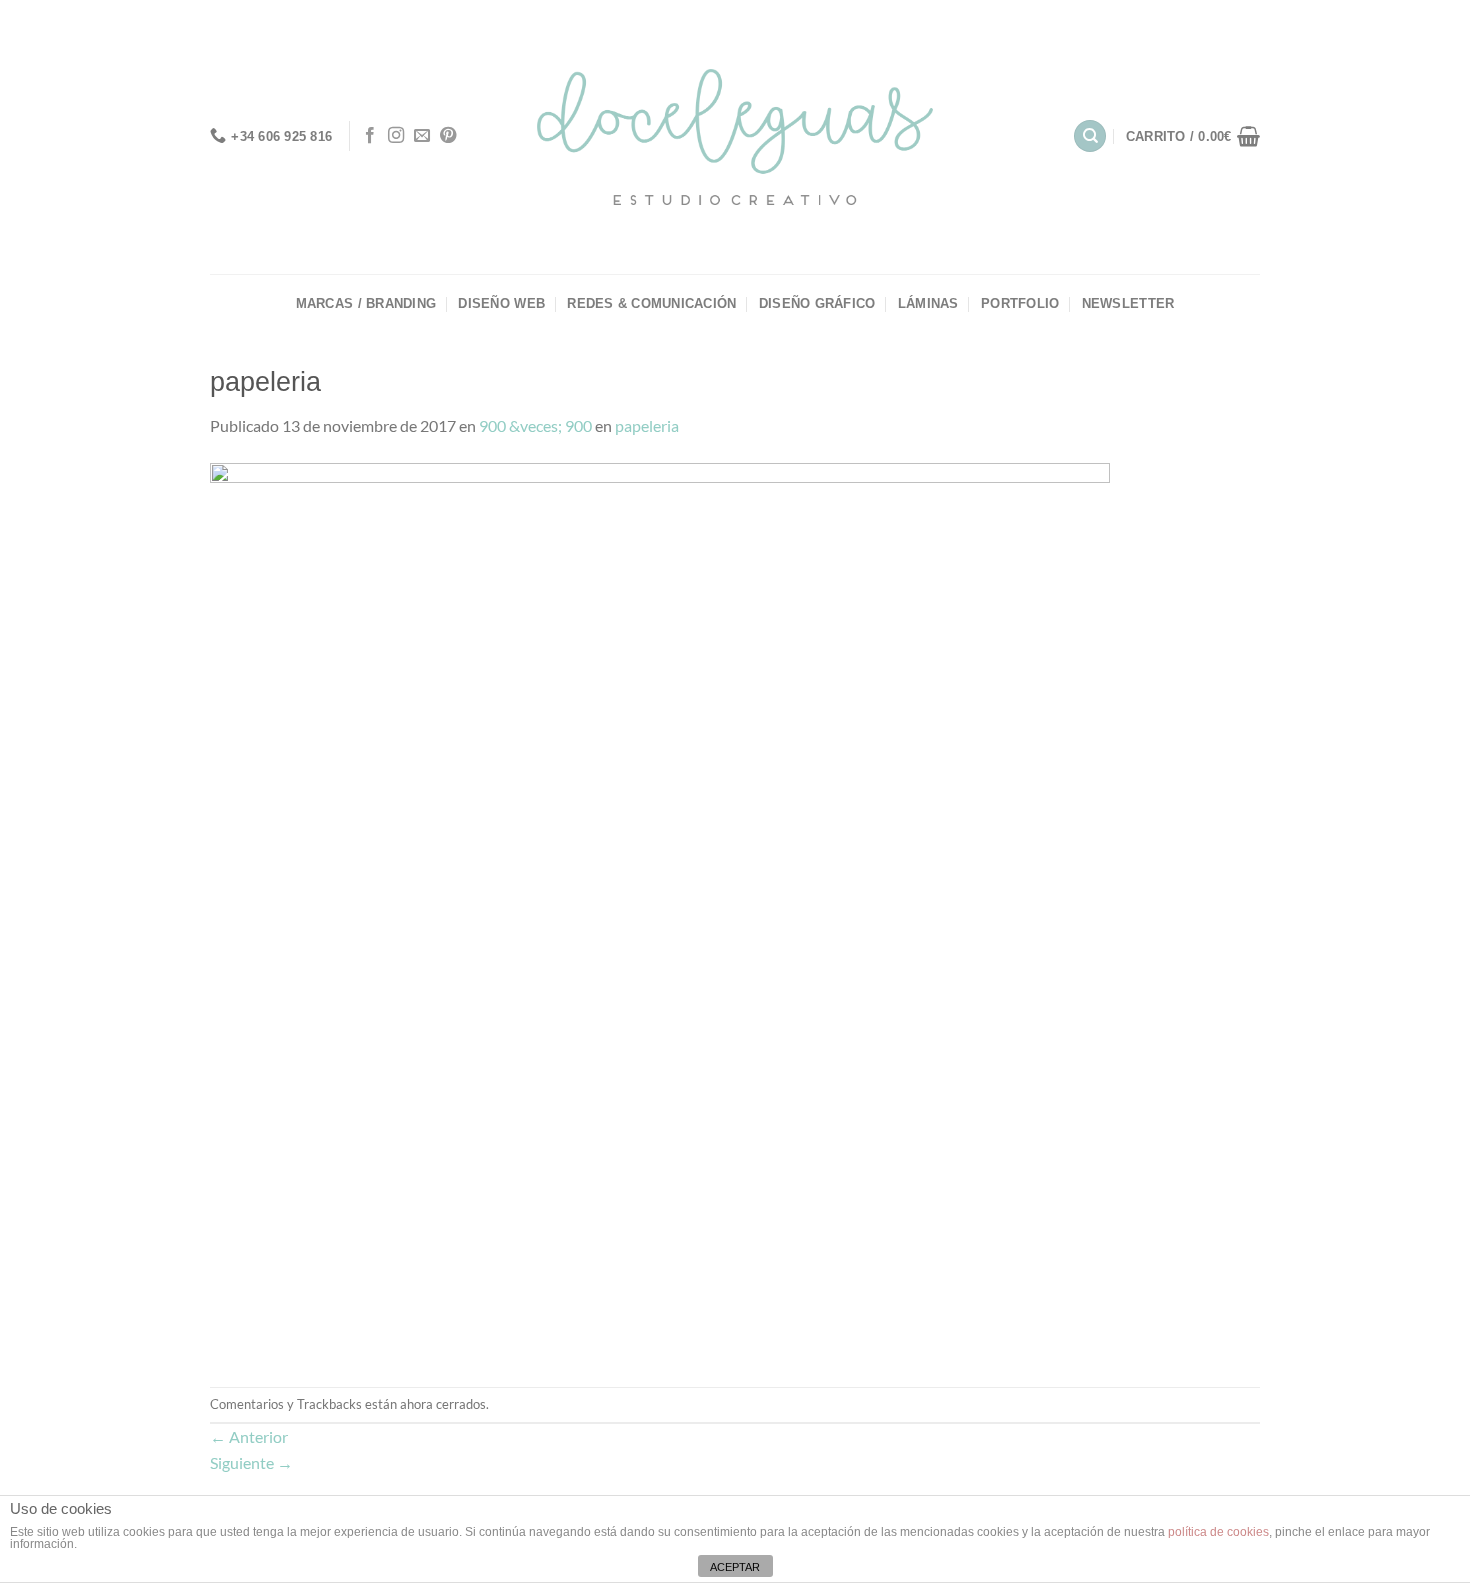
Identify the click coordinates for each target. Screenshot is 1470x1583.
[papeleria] (660, 910)
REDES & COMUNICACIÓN (651, 303)
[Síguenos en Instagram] (396, 136)
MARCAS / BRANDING (366, 303)
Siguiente (251, 1462)
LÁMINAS (928, 303)
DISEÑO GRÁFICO (817, 303)
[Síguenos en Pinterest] (448, 136)
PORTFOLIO (1020, 303)
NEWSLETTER (1128, 303)
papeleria (647, 425)
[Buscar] (1090, 136)
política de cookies (1218, 1532)
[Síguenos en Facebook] (370, 136)
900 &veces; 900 (535, 425)
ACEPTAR (735, 1567)
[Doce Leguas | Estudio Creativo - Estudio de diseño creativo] (735, 136)
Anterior (249, 1436)
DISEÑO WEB (501, 303)
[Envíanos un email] (422, 136)
